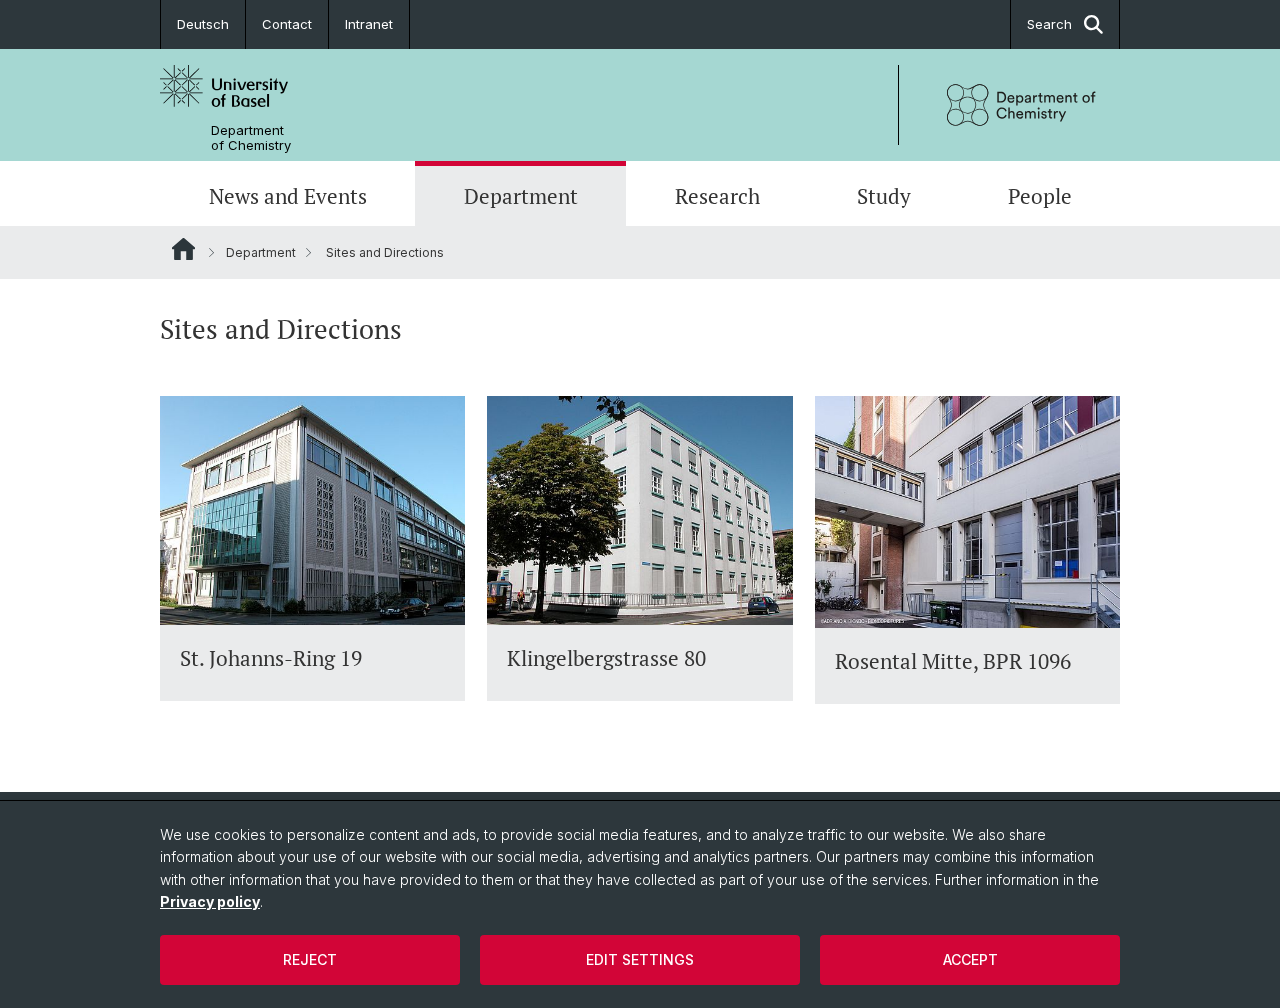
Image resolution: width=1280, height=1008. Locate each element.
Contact (287, 24)
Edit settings (640, 959)
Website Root (183, 249)
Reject (310, 959)
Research (717, 196)
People (1040, 196)
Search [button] (1049, 24)
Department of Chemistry (251, 138)
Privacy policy (210, 901)
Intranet (369, 24)
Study (884, 196)
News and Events (288, 196)
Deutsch (203, 24)
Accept (970, 959)
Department (521, 196)
